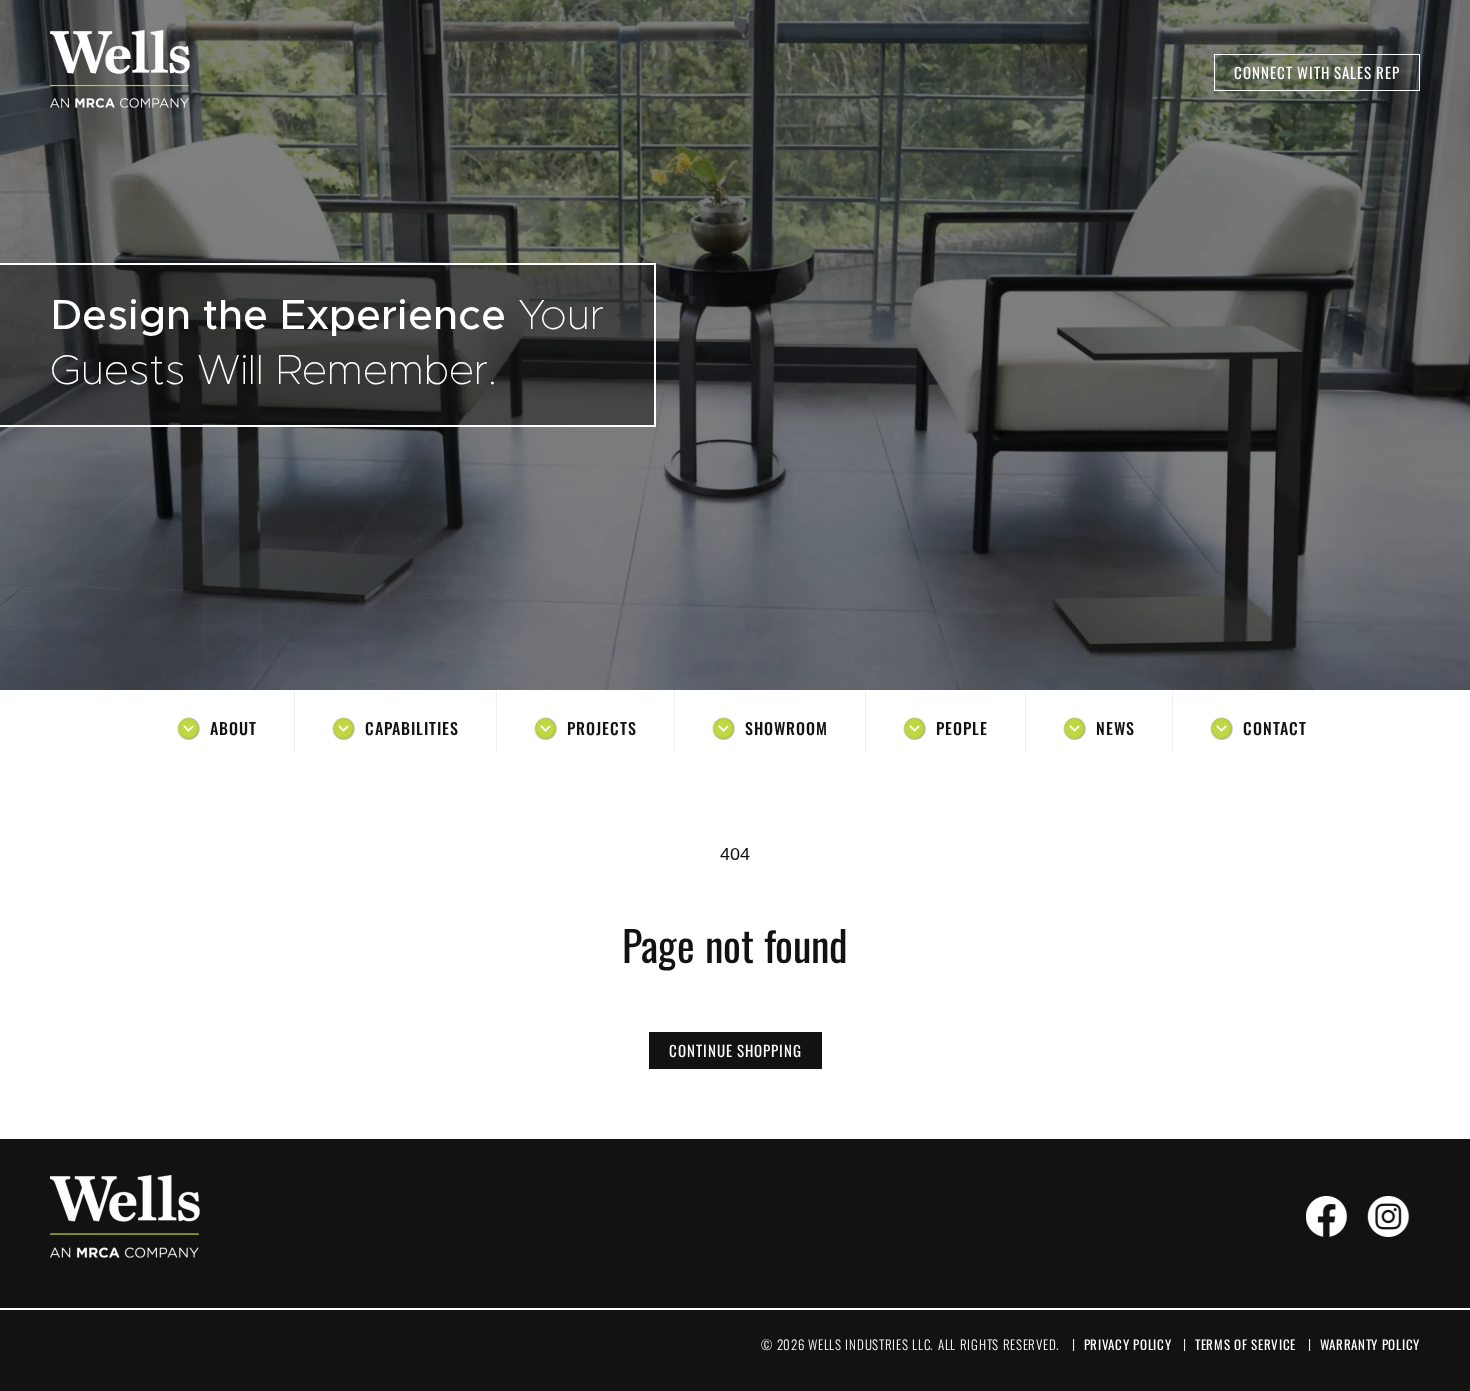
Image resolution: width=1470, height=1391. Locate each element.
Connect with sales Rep (1317, 72)
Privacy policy (1128, 1344)
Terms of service (1245, 1344)
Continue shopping (735, 1050)
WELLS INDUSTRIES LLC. (870, 1344)
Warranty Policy (1370, 1344)
